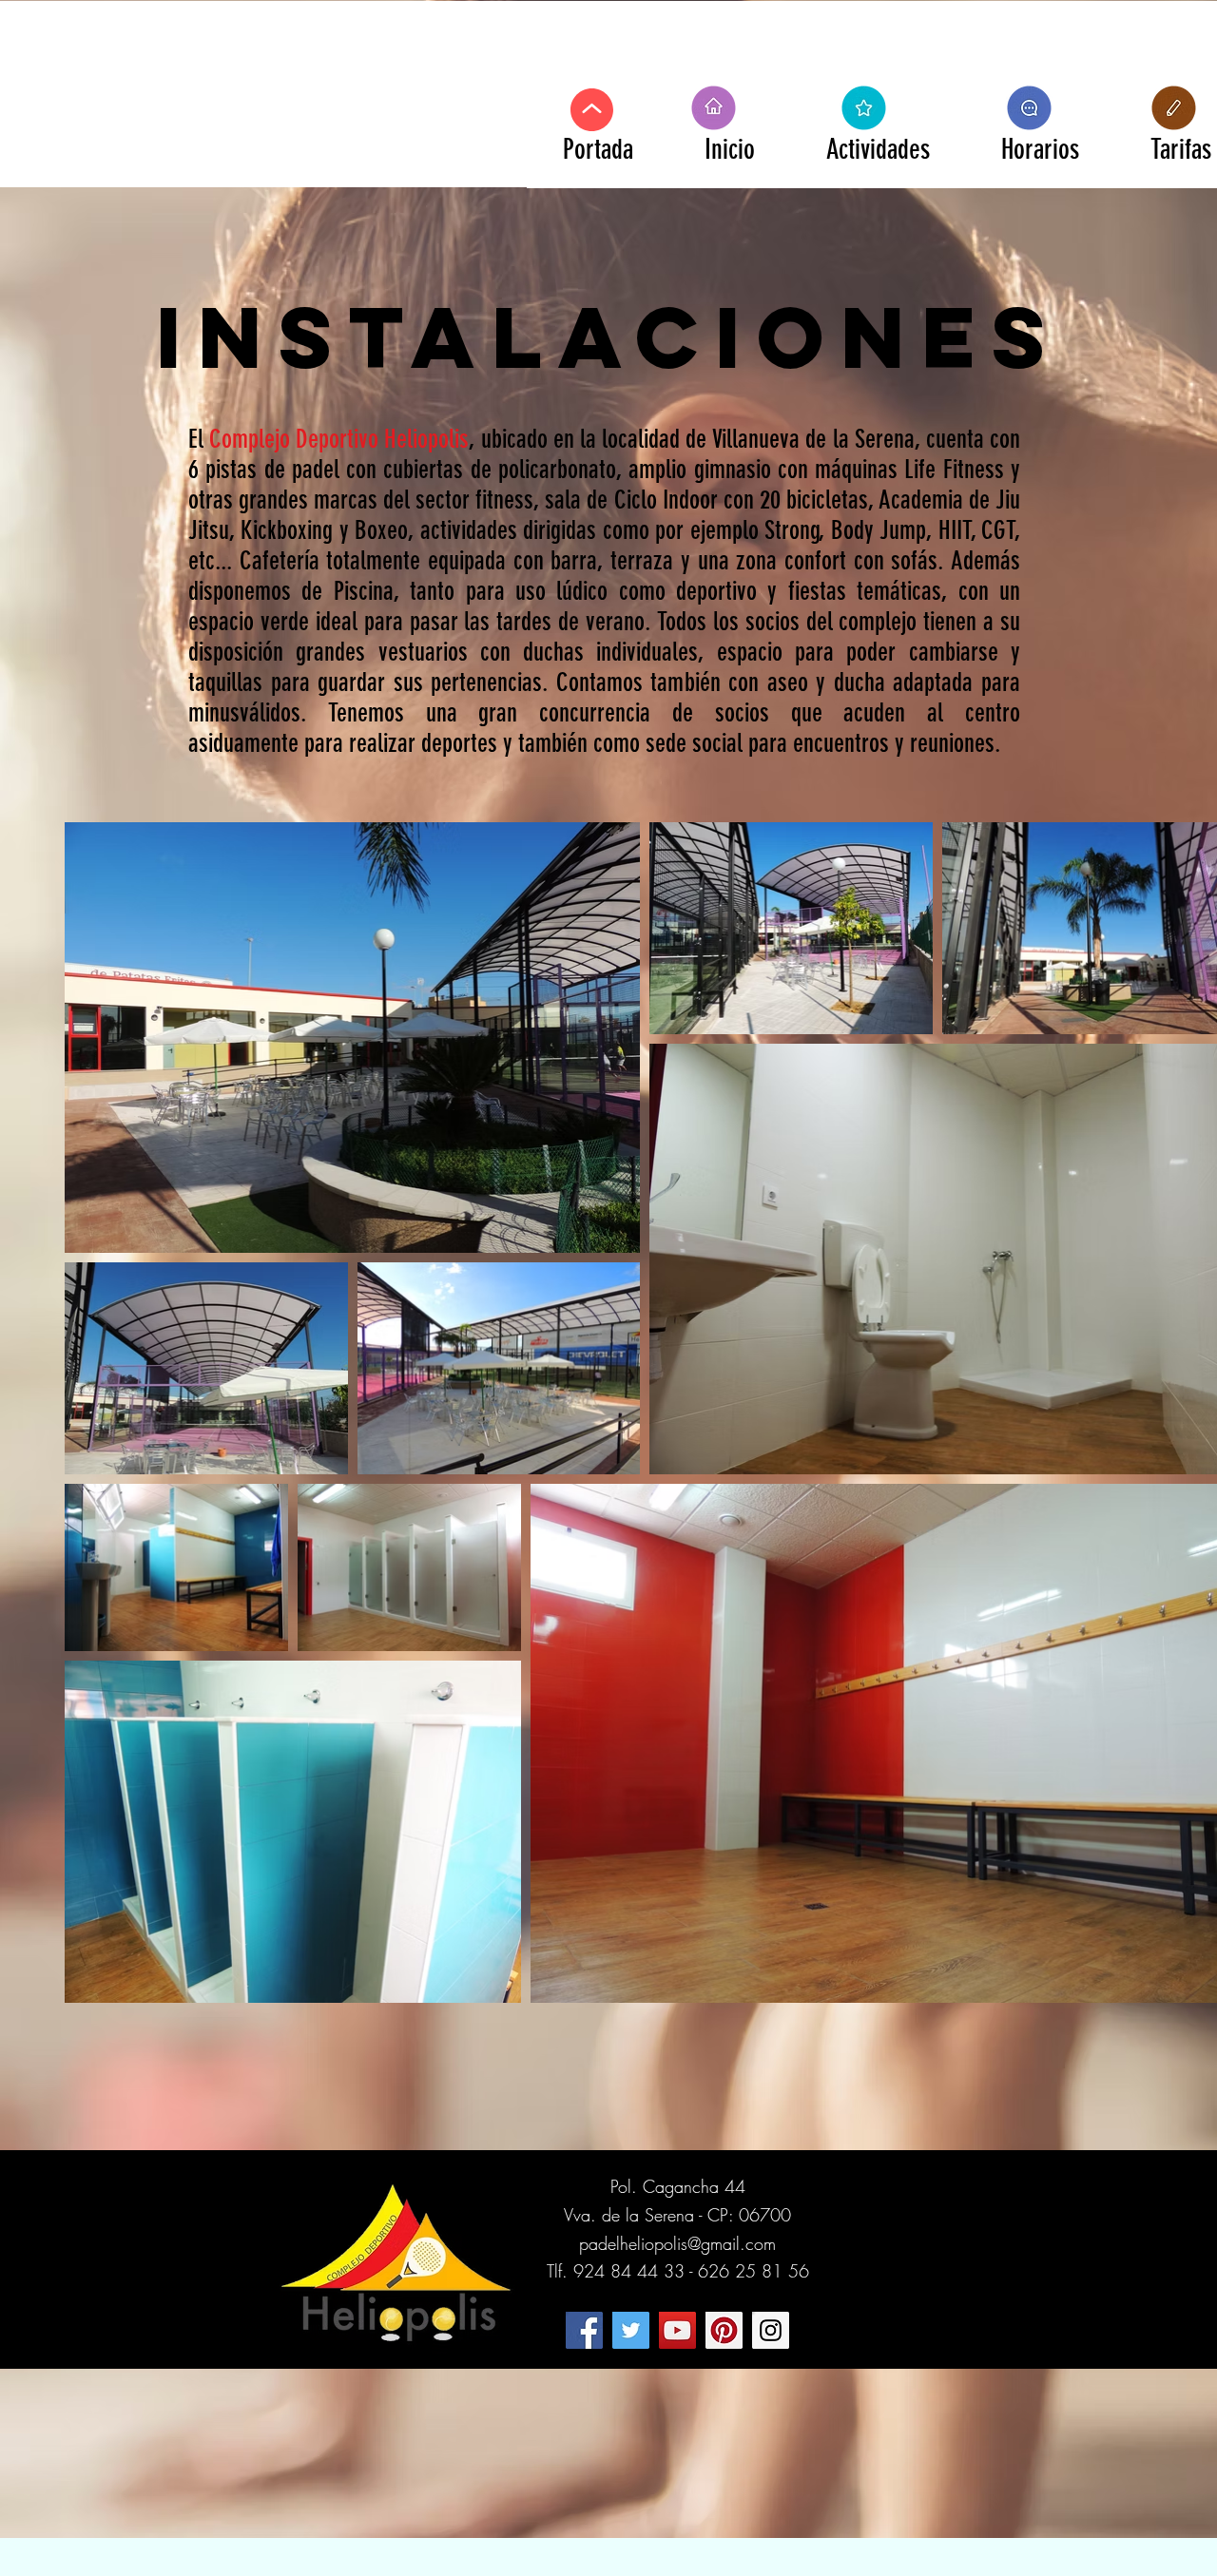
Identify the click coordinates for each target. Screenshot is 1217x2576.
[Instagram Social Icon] (771, 2330)
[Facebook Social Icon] (584, 2330)
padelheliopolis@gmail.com (677, 2243)
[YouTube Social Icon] (677, 2330)
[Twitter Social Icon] (631, 2330)
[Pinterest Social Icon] (724, 2330)
